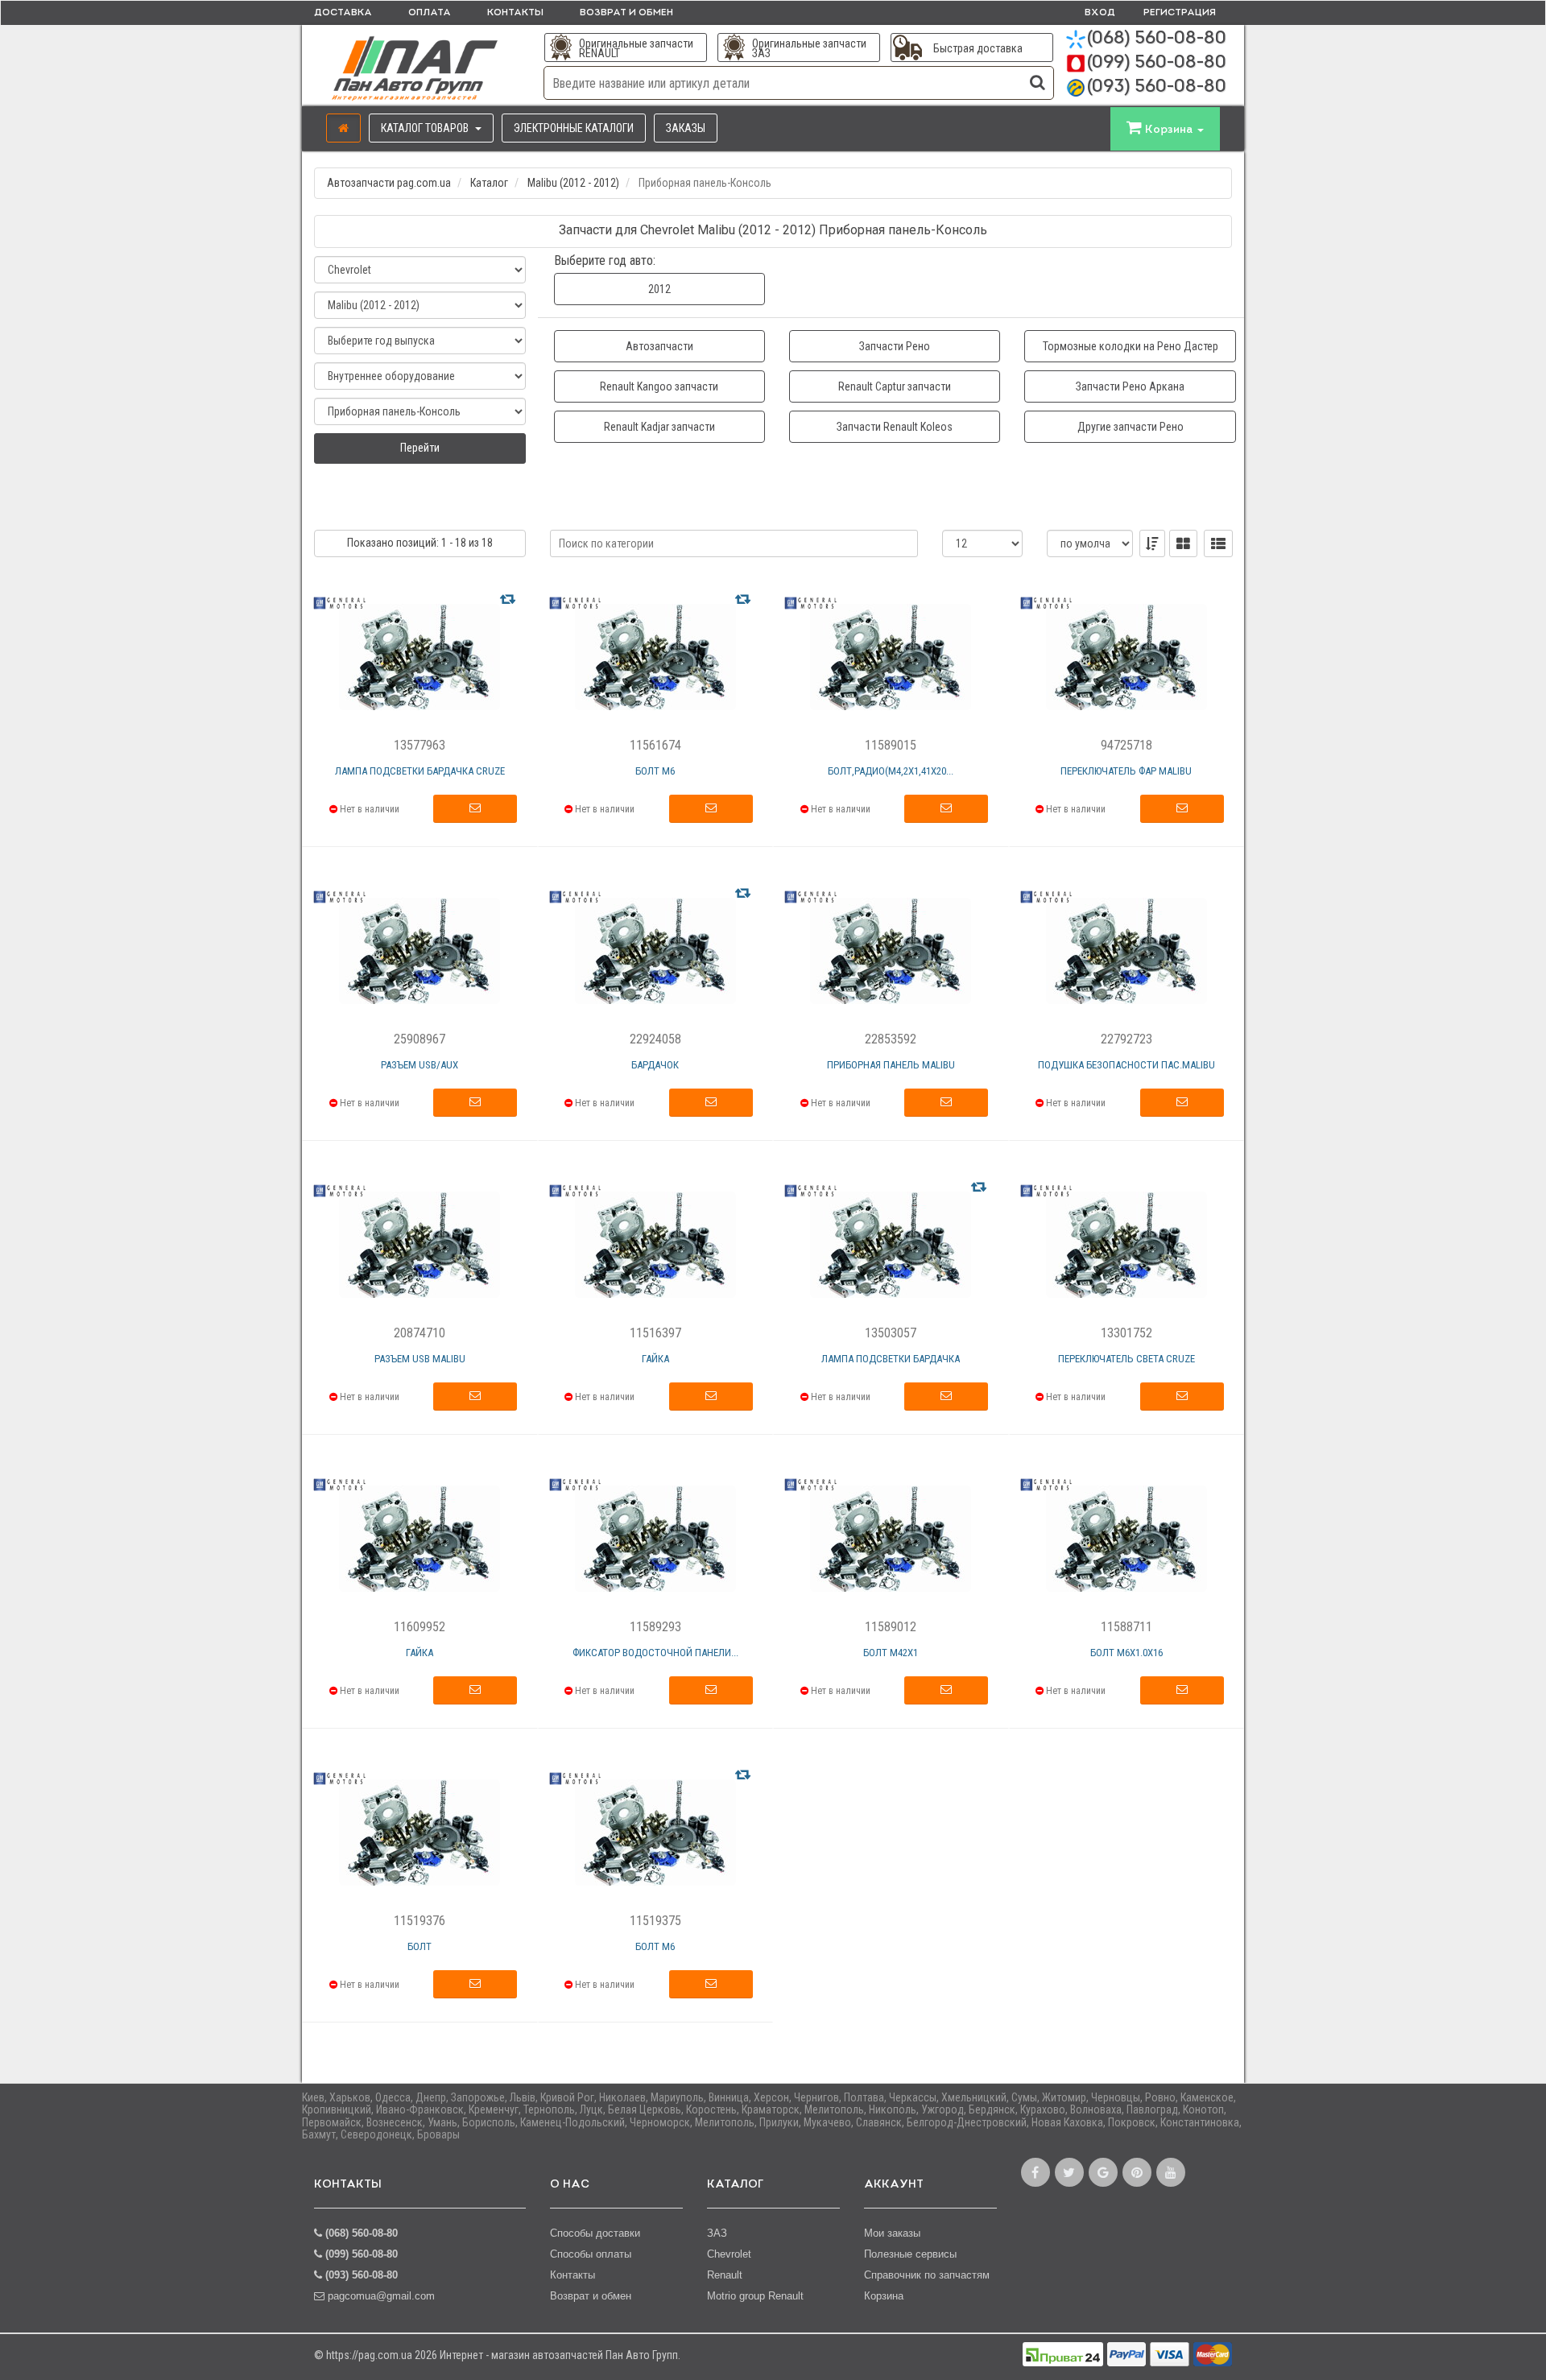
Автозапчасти (659, 346)
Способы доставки (595, 2233)
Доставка (343, 13)
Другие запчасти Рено (1131, 427)
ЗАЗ (717, 2233)
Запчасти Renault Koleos (895, 427)
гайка (655, 1359)
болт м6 (655, 771)
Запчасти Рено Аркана (1130, 386)
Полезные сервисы (910, 2254)
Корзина (884, 2296)
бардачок (655, 1065)
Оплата (430, 13)
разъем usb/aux (420, 1065)
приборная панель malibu (891, 1065)
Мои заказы (892, 2233)
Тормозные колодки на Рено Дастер (1131, 346)
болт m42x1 (891, 1653)
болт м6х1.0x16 (1126, 1653)
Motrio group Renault (755, 2296)
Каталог (489, 183)
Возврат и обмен (626, 13)
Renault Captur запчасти (895, 386)
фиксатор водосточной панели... (655, 1653)
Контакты (515, 13)
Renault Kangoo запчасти (659, 386)
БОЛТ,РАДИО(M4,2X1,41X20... (891, 771)
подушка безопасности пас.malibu (1126, 1065)
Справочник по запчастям (927, 2275)
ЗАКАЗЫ (686, 128)
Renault (725, 2275)
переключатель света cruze (1126, 1359)
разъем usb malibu (420, 1359)
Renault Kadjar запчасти (659, 427)
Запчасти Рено (895, 346)
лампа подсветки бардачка (891, 1359)
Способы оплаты (591, 2254)
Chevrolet (729, 2254)
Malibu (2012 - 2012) (573, 183)
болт (420, 1946)
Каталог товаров (426, 128)
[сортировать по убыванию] (1152, 543)
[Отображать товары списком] (1218, 543)
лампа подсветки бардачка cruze (420, 771)
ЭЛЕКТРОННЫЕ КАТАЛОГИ (574, 128)
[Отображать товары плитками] (1183, 543)
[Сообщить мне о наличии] (475, 809)
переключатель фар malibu (1126, 771)
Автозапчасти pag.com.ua (389, 183)
